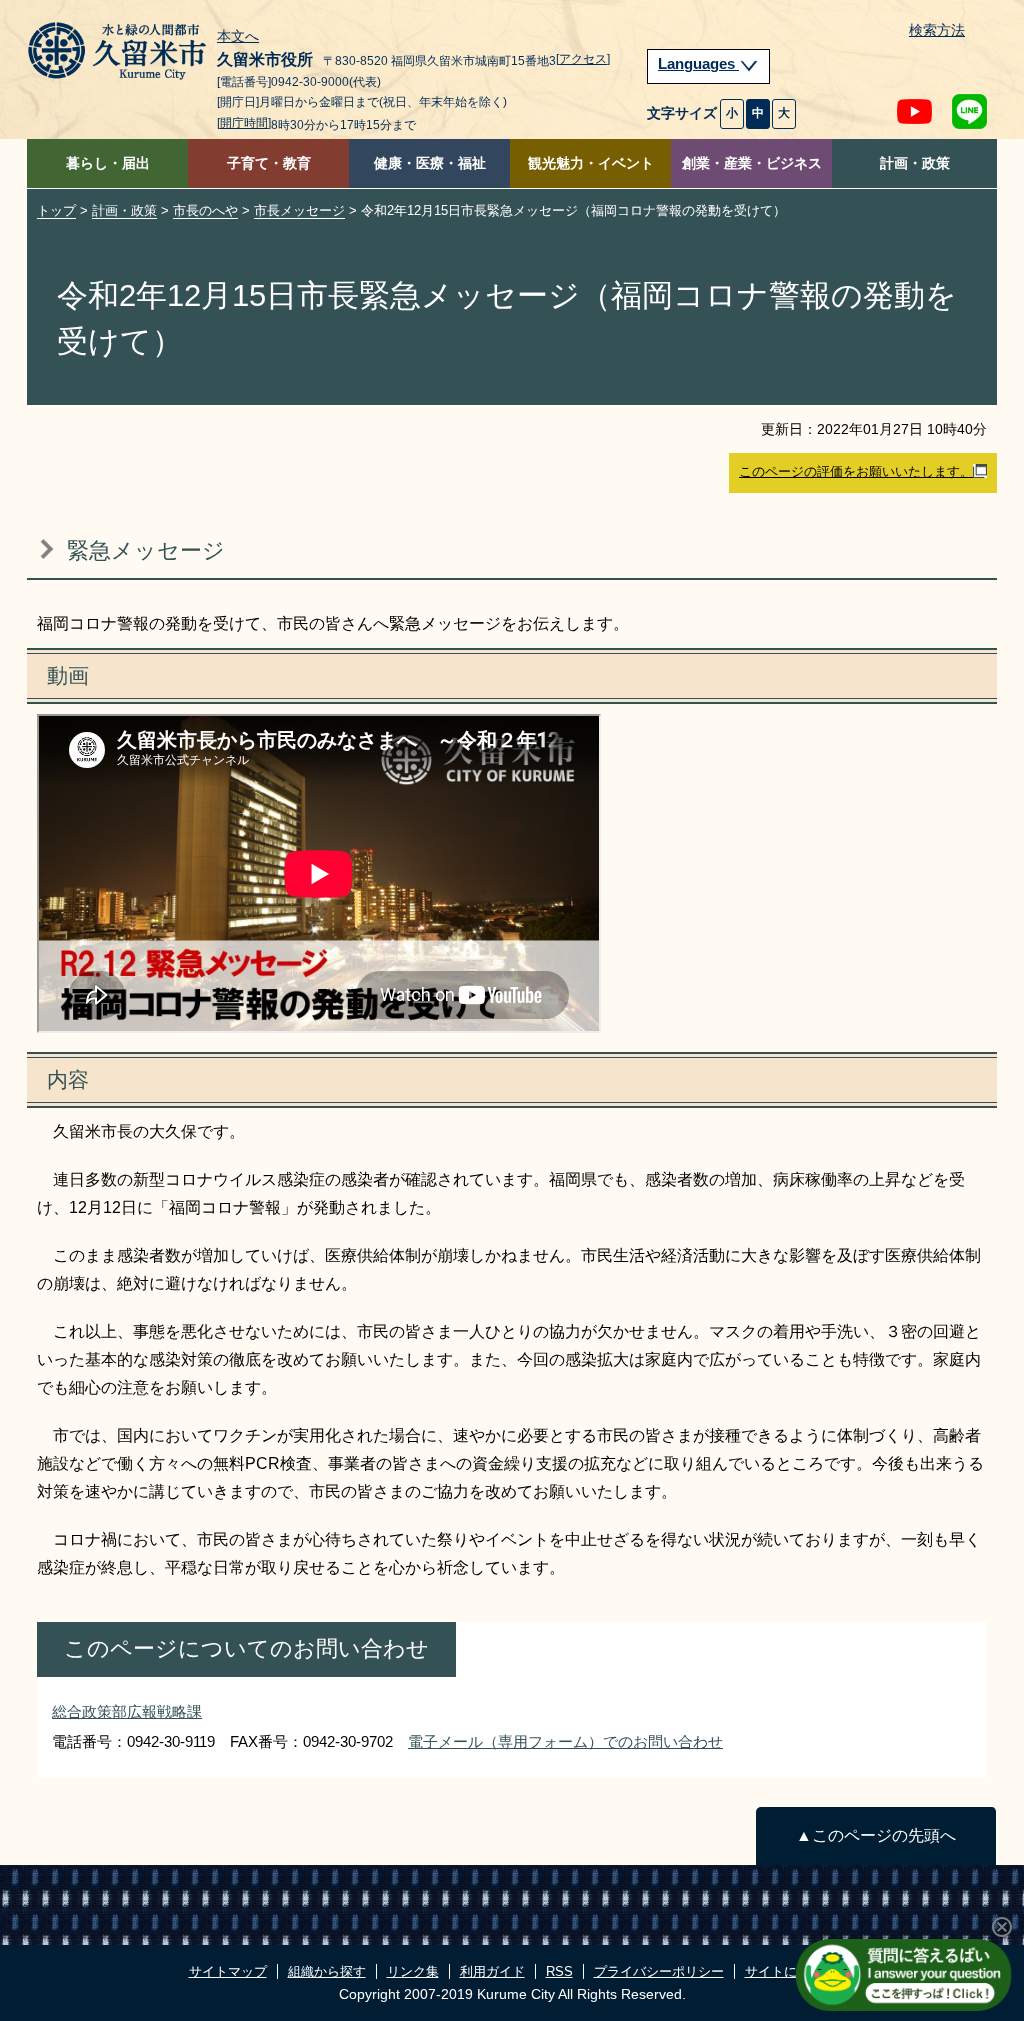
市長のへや (205, 210)
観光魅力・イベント (591, 163)
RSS (559, 1971)
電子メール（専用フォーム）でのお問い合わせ (565, 1741)
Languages (698, 64)
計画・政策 (915, 163)
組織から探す (327, 1971)
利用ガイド (492, 1971)
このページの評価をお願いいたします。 (856, 471)
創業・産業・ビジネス (752, 163)
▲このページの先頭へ (876, 1835)
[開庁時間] (244, 123)
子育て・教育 (269, 163)
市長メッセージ (299, 210)
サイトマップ (228, 1971)
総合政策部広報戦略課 (127, 1711)
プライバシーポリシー (659, 1971)
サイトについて (790, 1971)
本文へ (238, 37)
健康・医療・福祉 (430, 163)
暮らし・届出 (108, 163)
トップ (56, 210)
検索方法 (937, 30)
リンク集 (413, 1971)
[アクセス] (583, 59)
